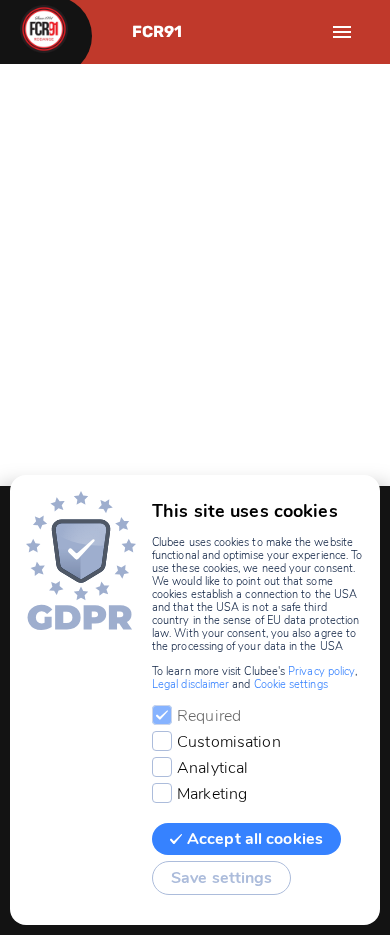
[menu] (342, 32)
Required (209, 716)
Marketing (212, 794)
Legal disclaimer (190, 684)
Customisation (229, 742)
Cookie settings (291, 684)
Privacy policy (321, 671)
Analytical (212, 768)
